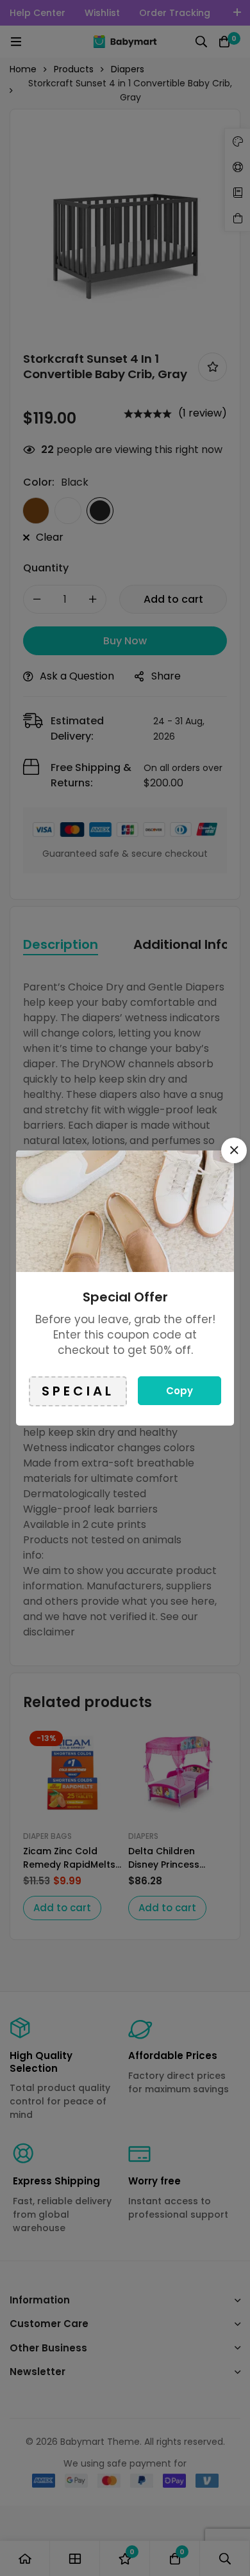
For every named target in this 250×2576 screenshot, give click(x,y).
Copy (179, 1391)
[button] (234, 1150)
